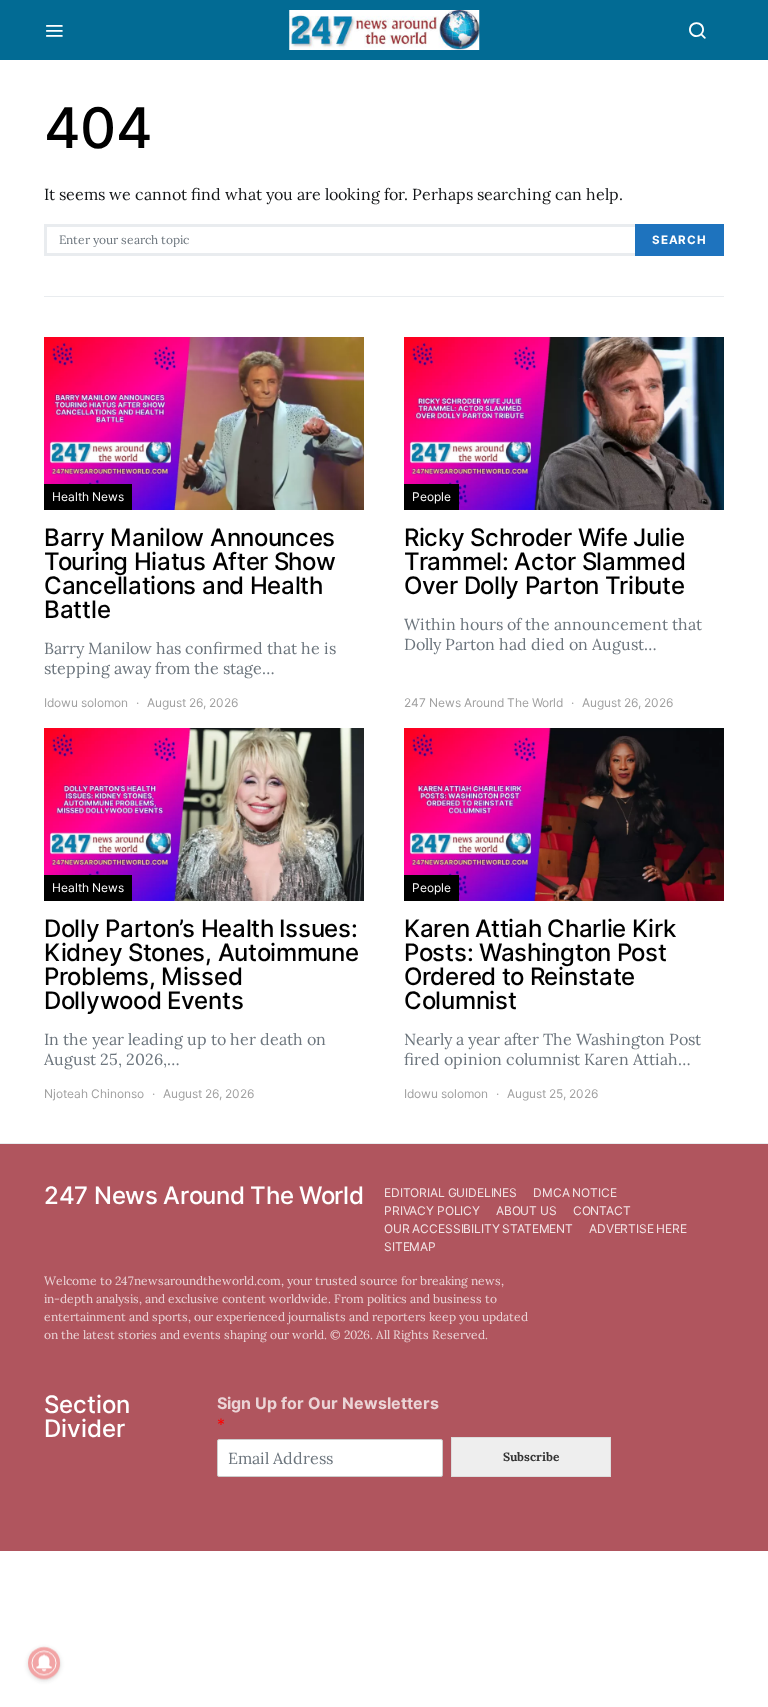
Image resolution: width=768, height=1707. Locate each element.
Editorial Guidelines (450, 1192)
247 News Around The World (483, 702)
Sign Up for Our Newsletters (328, 1413)
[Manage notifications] (44, 1663)
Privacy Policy (432, 1210)
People (431, 496)
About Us (526, 1210)
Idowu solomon (86, 702)
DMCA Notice (574, 1192)
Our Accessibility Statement (478, 1228)
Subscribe (531, 1456)
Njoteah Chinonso (94, 1093)
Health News (88, 496)
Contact (602, 1210)
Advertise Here (638, 1228)
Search (679, 240)
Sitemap (410, 1246)
